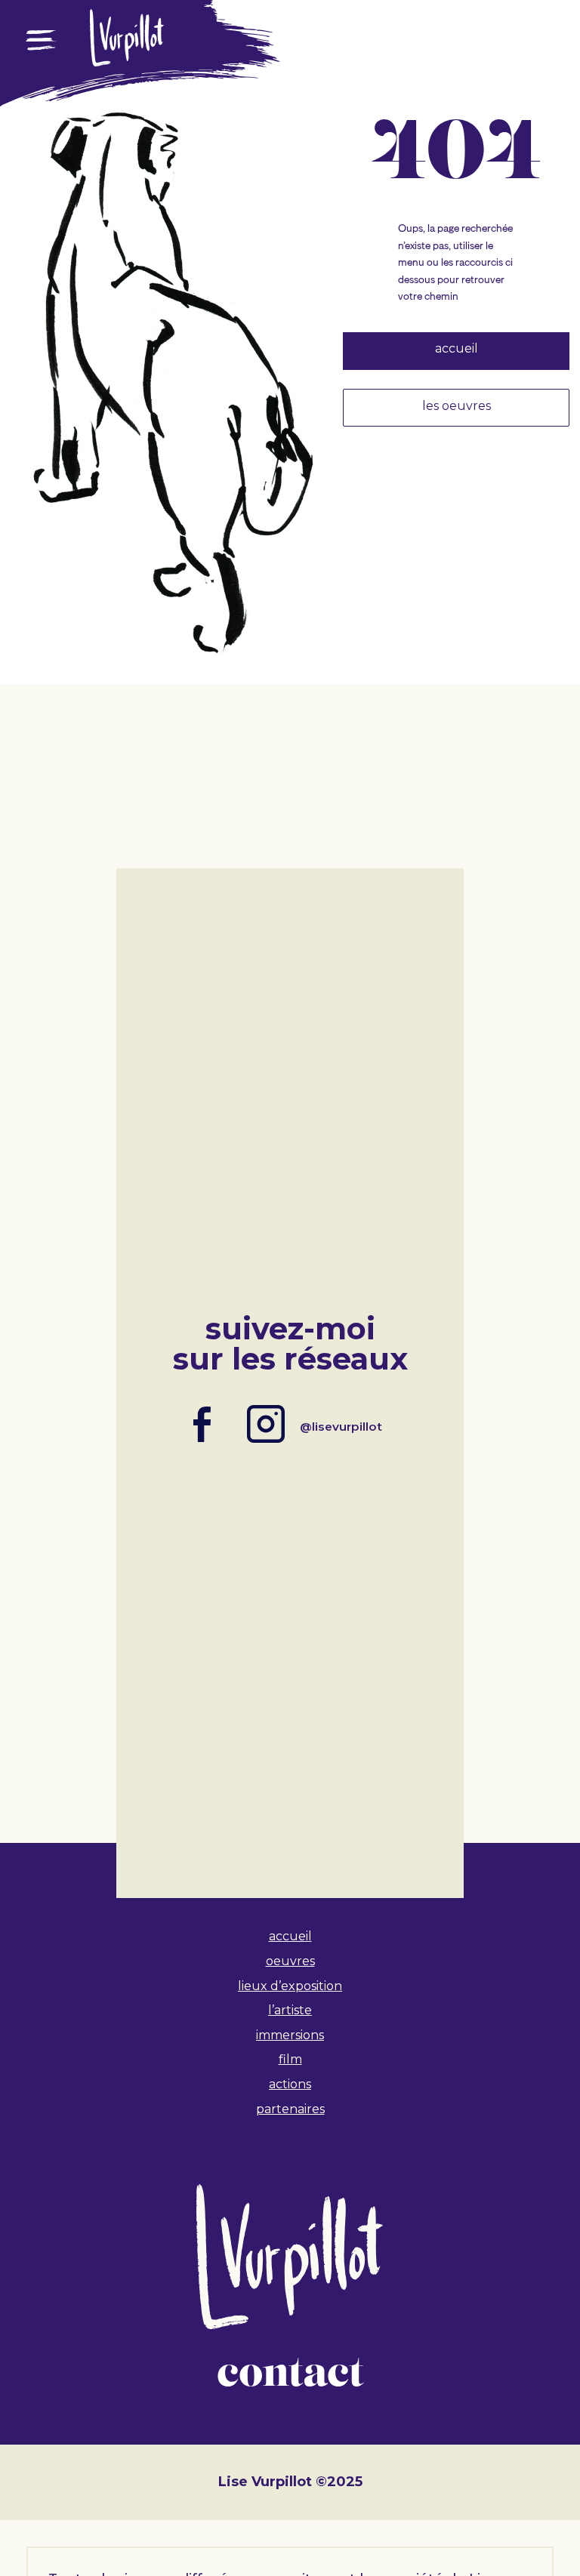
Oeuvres (290, 1961)
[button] (41, 84)
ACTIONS (290, 2084)
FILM (290, 2059)
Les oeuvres (457, 406)
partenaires (290, 2109)
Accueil (457, 348)
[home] (127, 60)
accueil (290, 1936)
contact (290, 2374)
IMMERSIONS (290, 2035)
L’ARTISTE (290, 2010)
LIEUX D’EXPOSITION (290, 1986)
